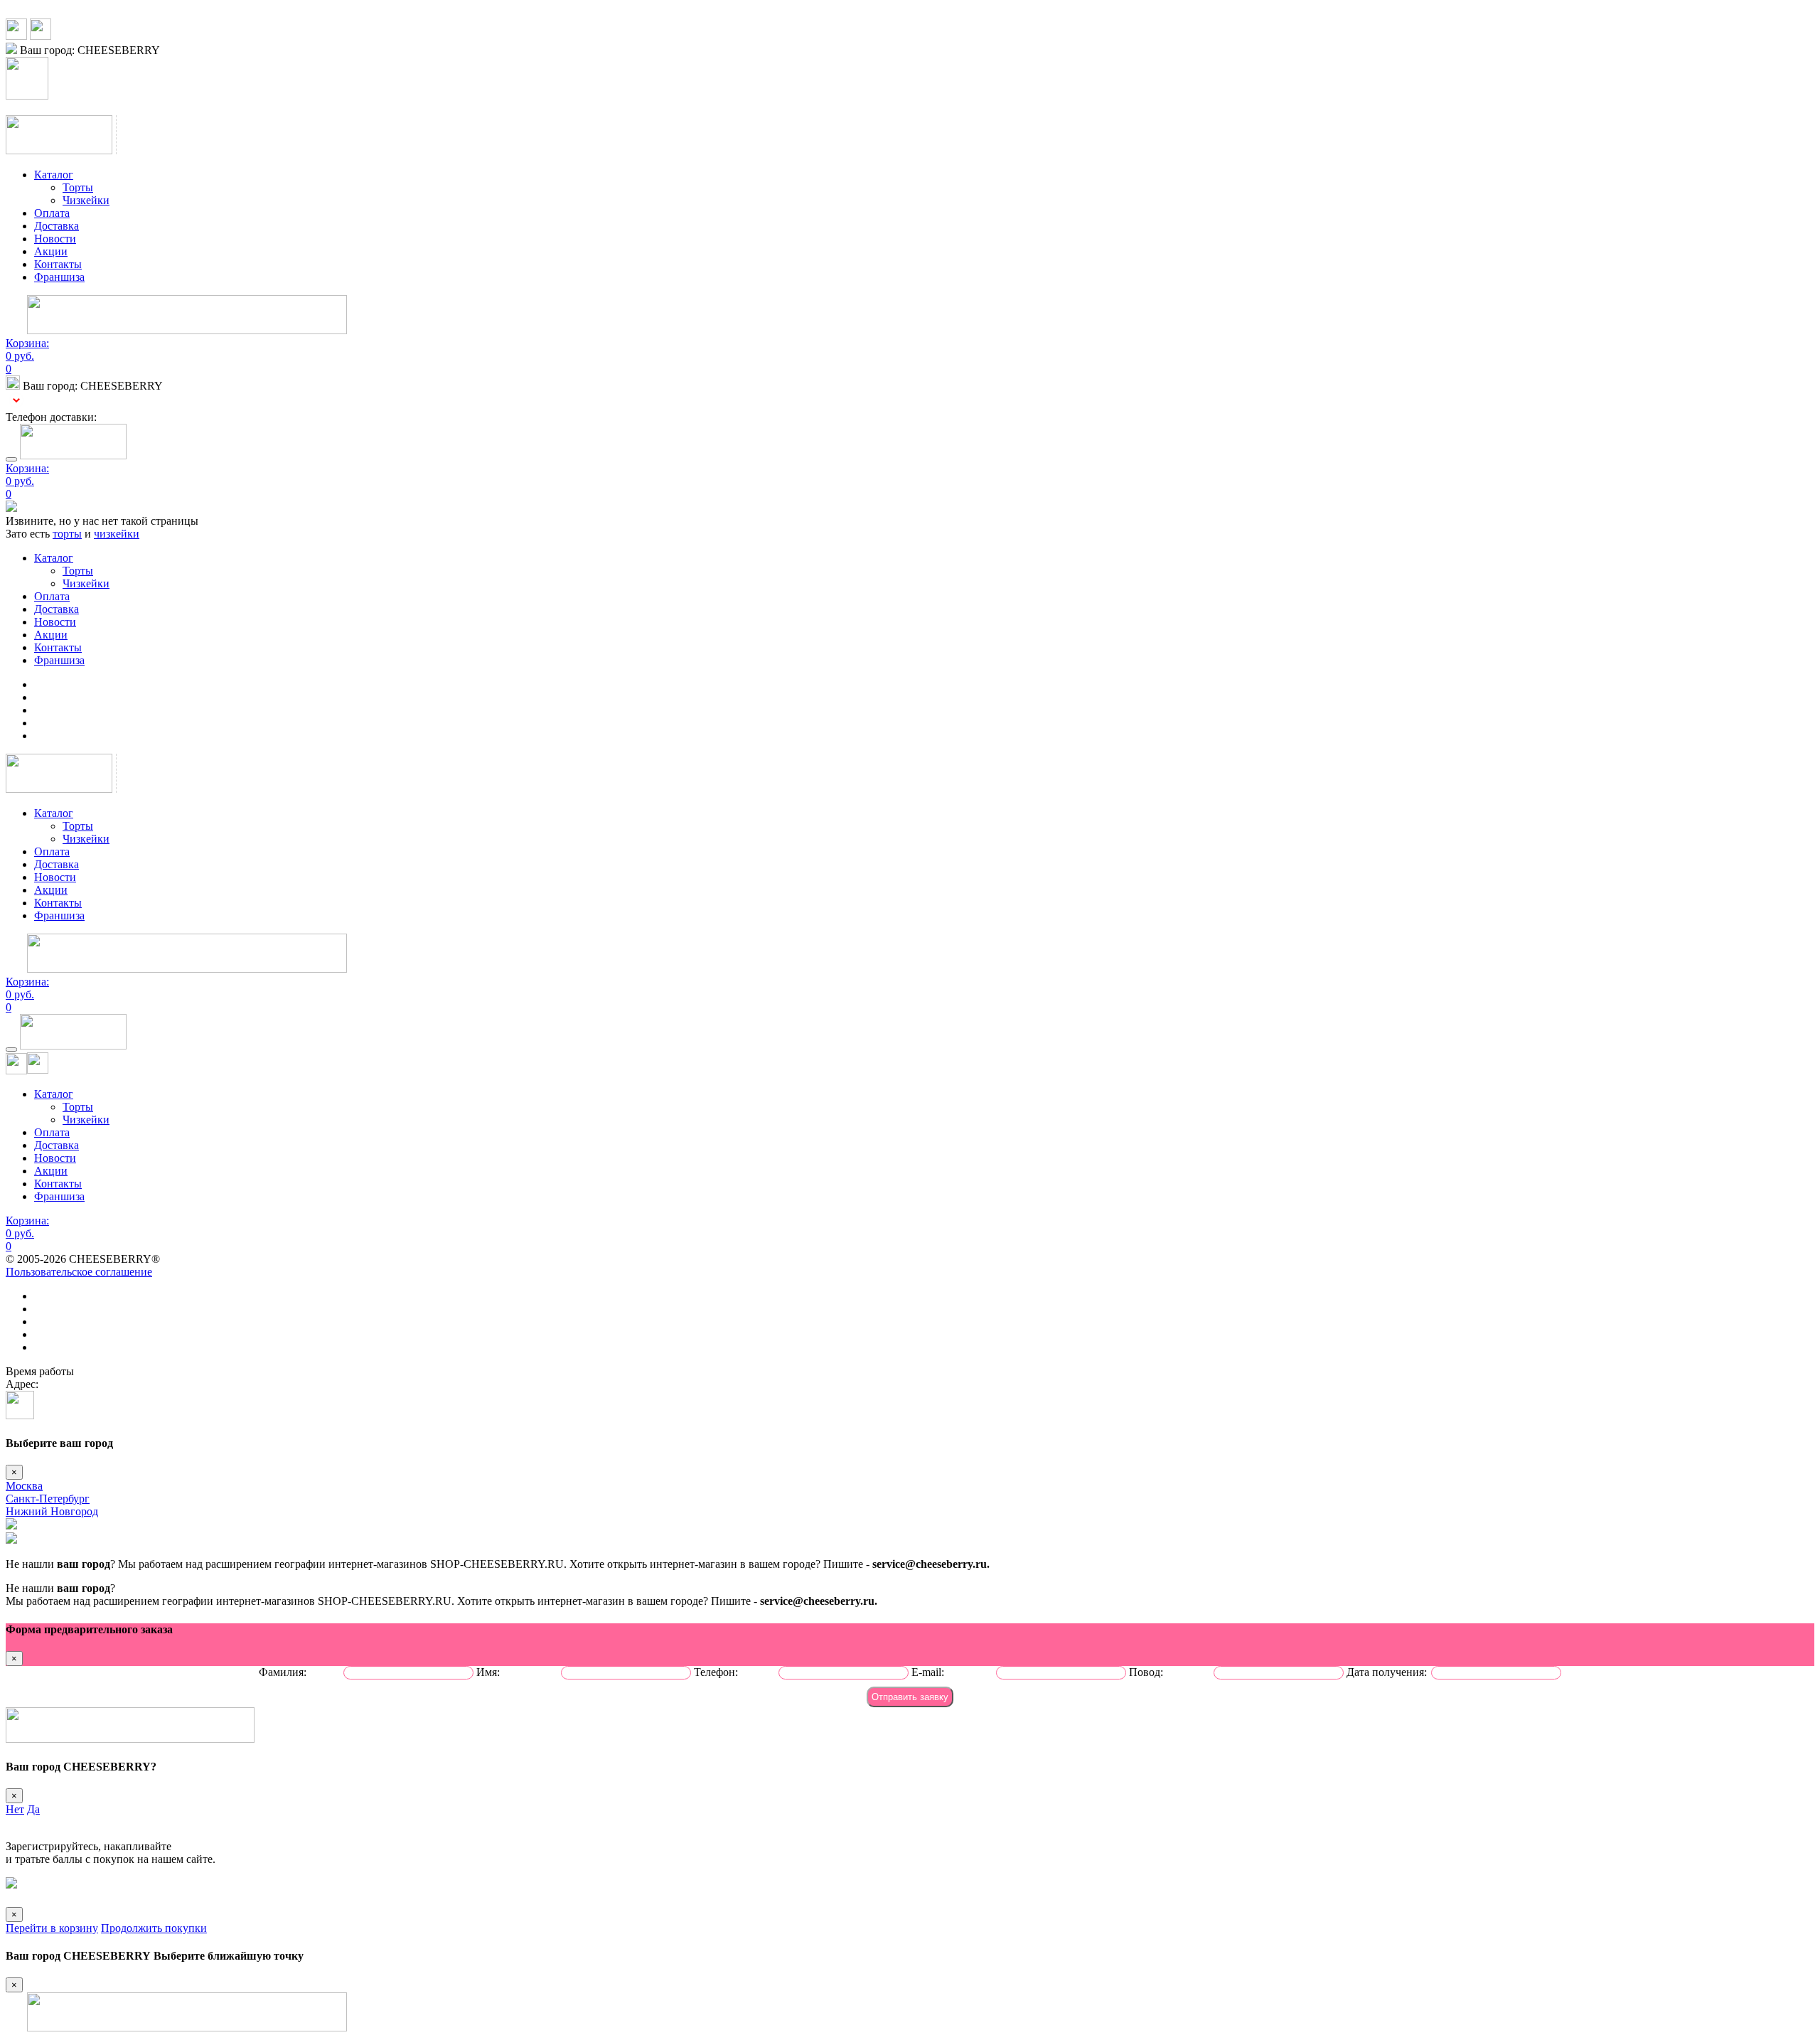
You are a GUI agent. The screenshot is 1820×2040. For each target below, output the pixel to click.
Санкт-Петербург (48, 1499)
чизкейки (117, 534)
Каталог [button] (54, 175)
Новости (55, 239)
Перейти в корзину (52, 1928)
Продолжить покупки (154, 1928)
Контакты (58, 264)
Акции (51, 251)
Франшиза (59, 277)
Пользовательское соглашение (79, 1272)
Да (33, 1809)
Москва (24, 1486)
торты (67, 534)
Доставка (57, 226)
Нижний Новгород (52, 1511)
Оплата (52, 213)
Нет (15, 1809)
